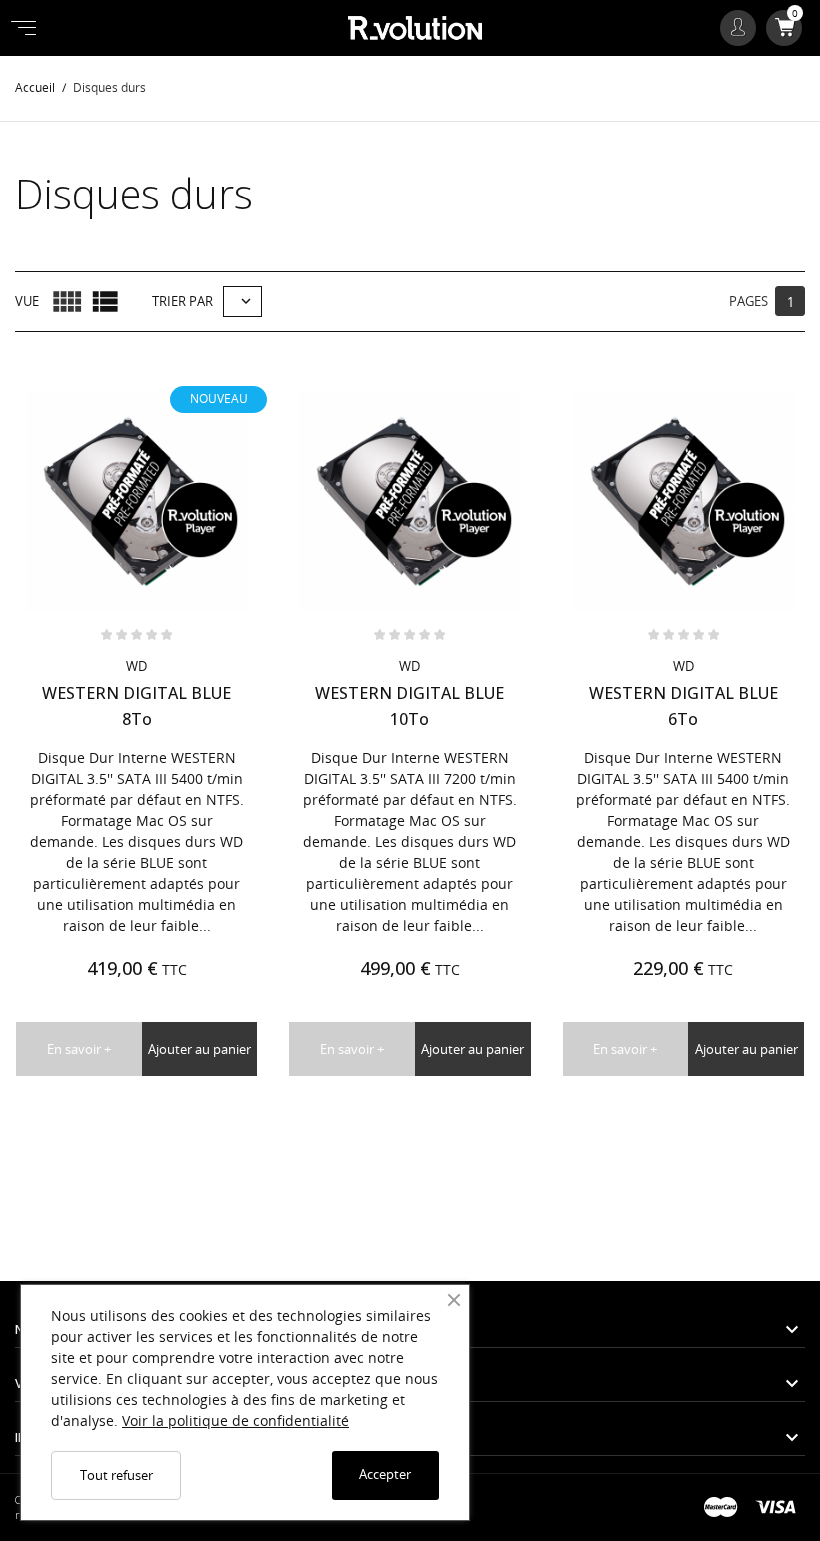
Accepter (385, 1474)
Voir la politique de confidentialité (235, 1420)
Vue (27, 301)
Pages (748, 301)
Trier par (182, 301)
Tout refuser (116, 1475)
